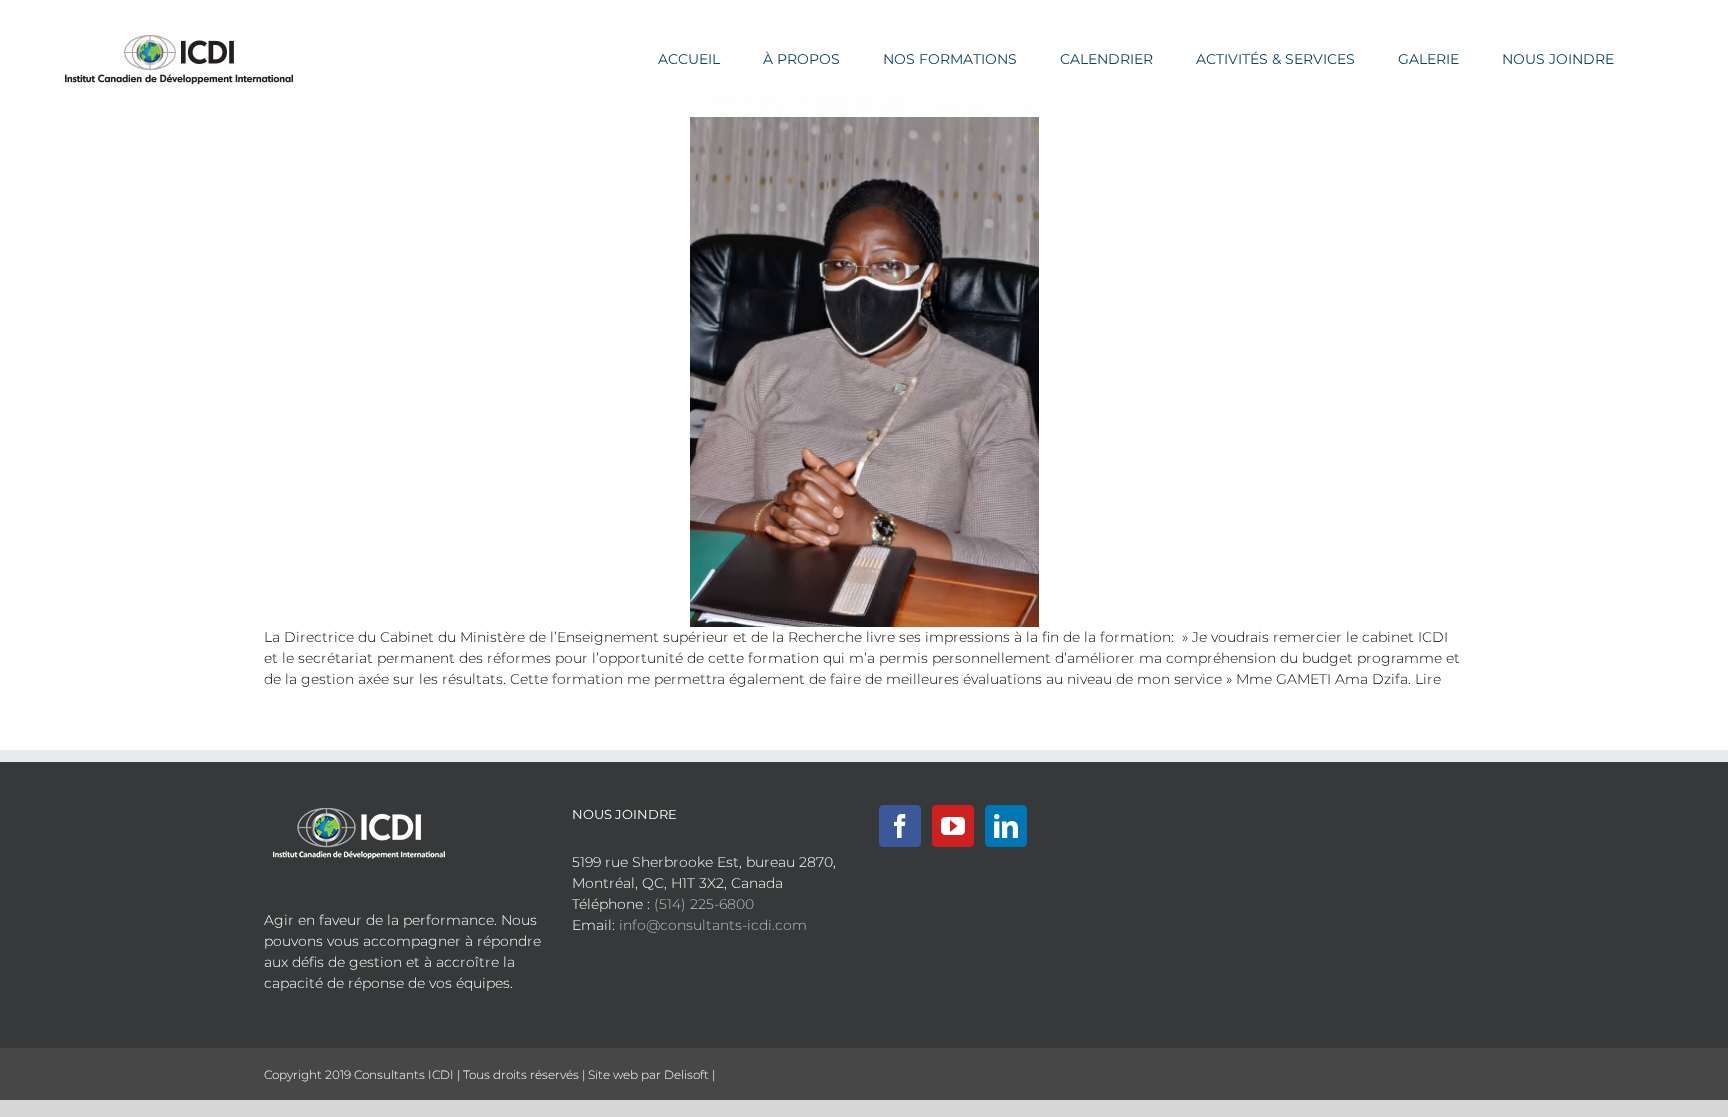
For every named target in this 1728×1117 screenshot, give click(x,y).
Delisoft (686, 1074)
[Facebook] (900, 826)
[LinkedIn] (1006, 826)
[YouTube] (953, 826)
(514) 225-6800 (704, 904)
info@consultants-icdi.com (713, 925)
